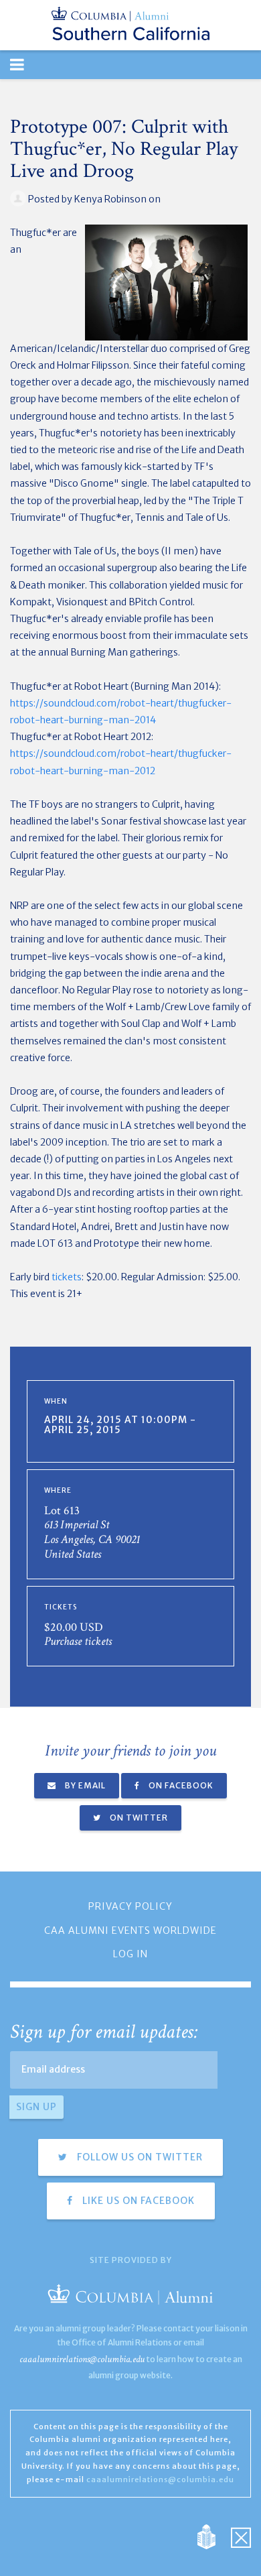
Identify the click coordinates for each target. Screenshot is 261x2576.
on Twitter (138, 1818)
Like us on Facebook (137, 2201)
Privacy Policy (130, 1906)
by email (84, 1785)
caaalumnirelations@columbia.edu (82, 2359)
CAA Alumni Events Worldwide (130, 1930)
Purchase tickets (78, 1641)
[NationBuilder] (213, 2536)
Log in (130, 1954)
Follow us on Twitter (139, 2157)
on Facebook (180, 1785)
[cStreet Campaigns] (241, 2536)
